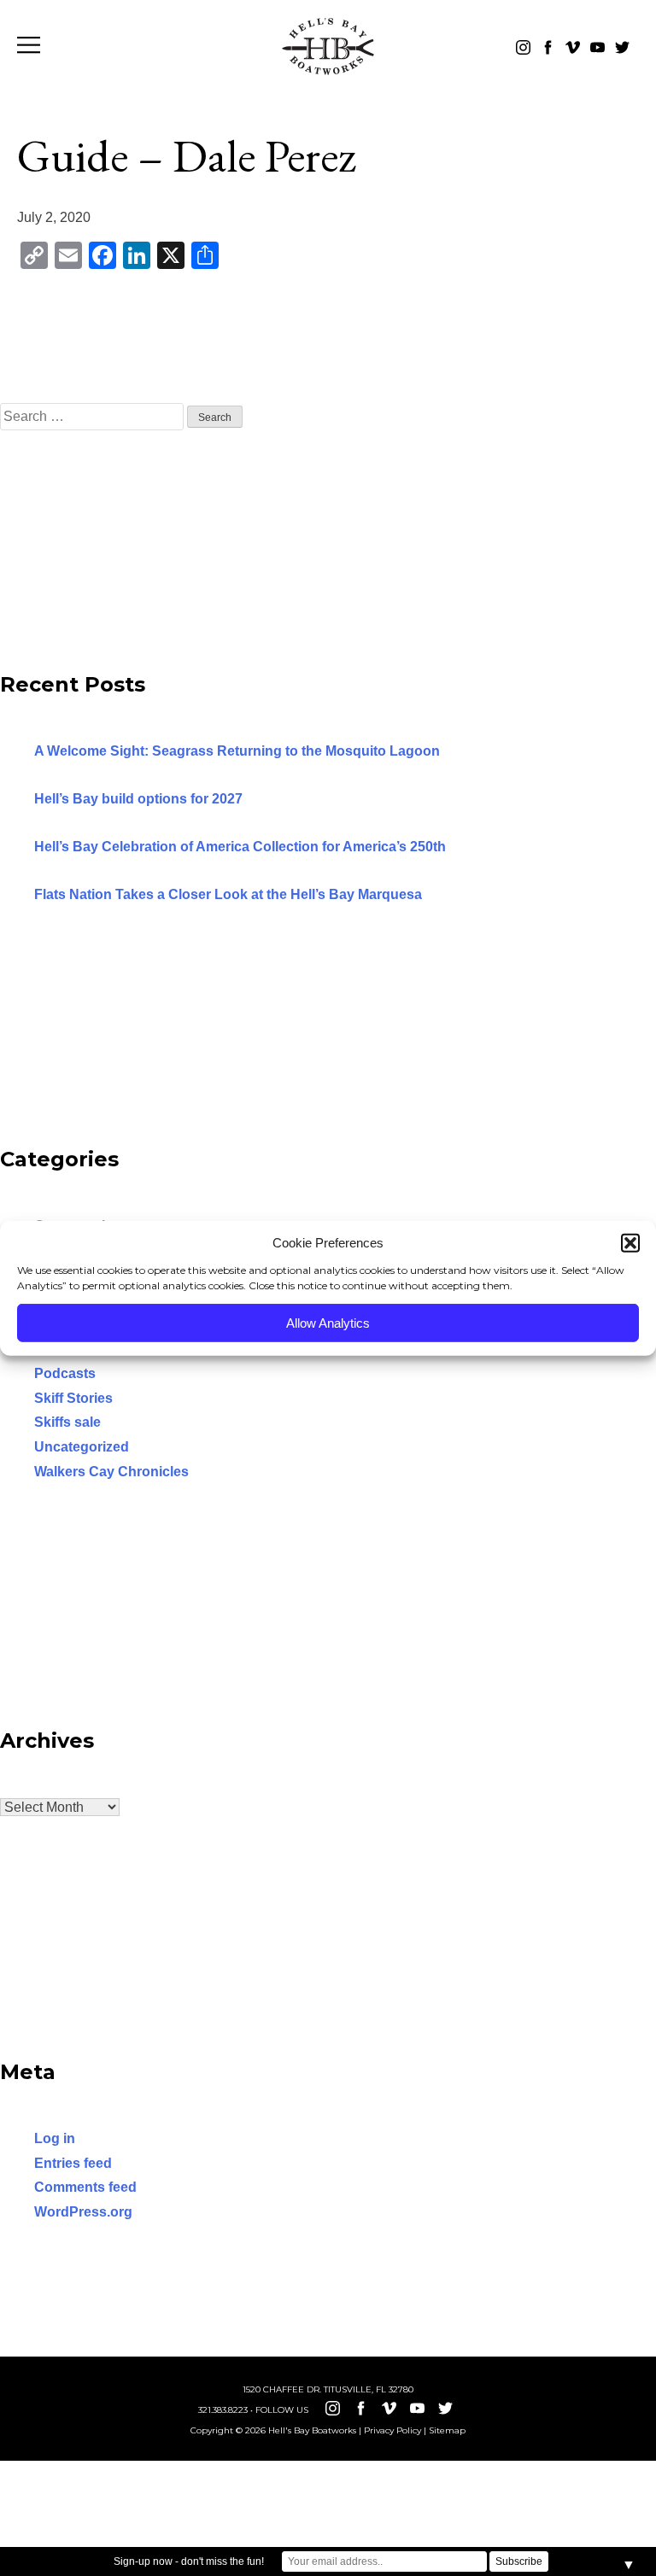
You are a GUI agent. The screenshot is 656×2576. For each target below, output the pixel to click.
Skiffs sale (67, 1422)
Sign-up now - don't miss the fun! (189, 2561)
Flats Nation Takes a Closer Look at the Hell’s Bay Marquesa (228, 894)
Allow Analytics (328, 1322)
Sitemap (447, 2430)
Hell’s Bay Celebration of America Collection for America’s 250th (240, 847)
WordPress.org (83, 2212)
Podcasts (65, 1373)
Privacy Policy (392, 2430)
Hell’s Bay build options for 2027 (138, 799)
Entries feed (73, 2163)
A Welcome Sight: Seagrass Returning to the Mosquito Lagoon (237, 751)
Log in (55, 2138)
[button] (630, 1243)
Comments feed (85, 2187)
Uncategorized (82, 1447)
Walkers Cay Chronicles (111, 1472)
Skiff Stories (73, 1398)
